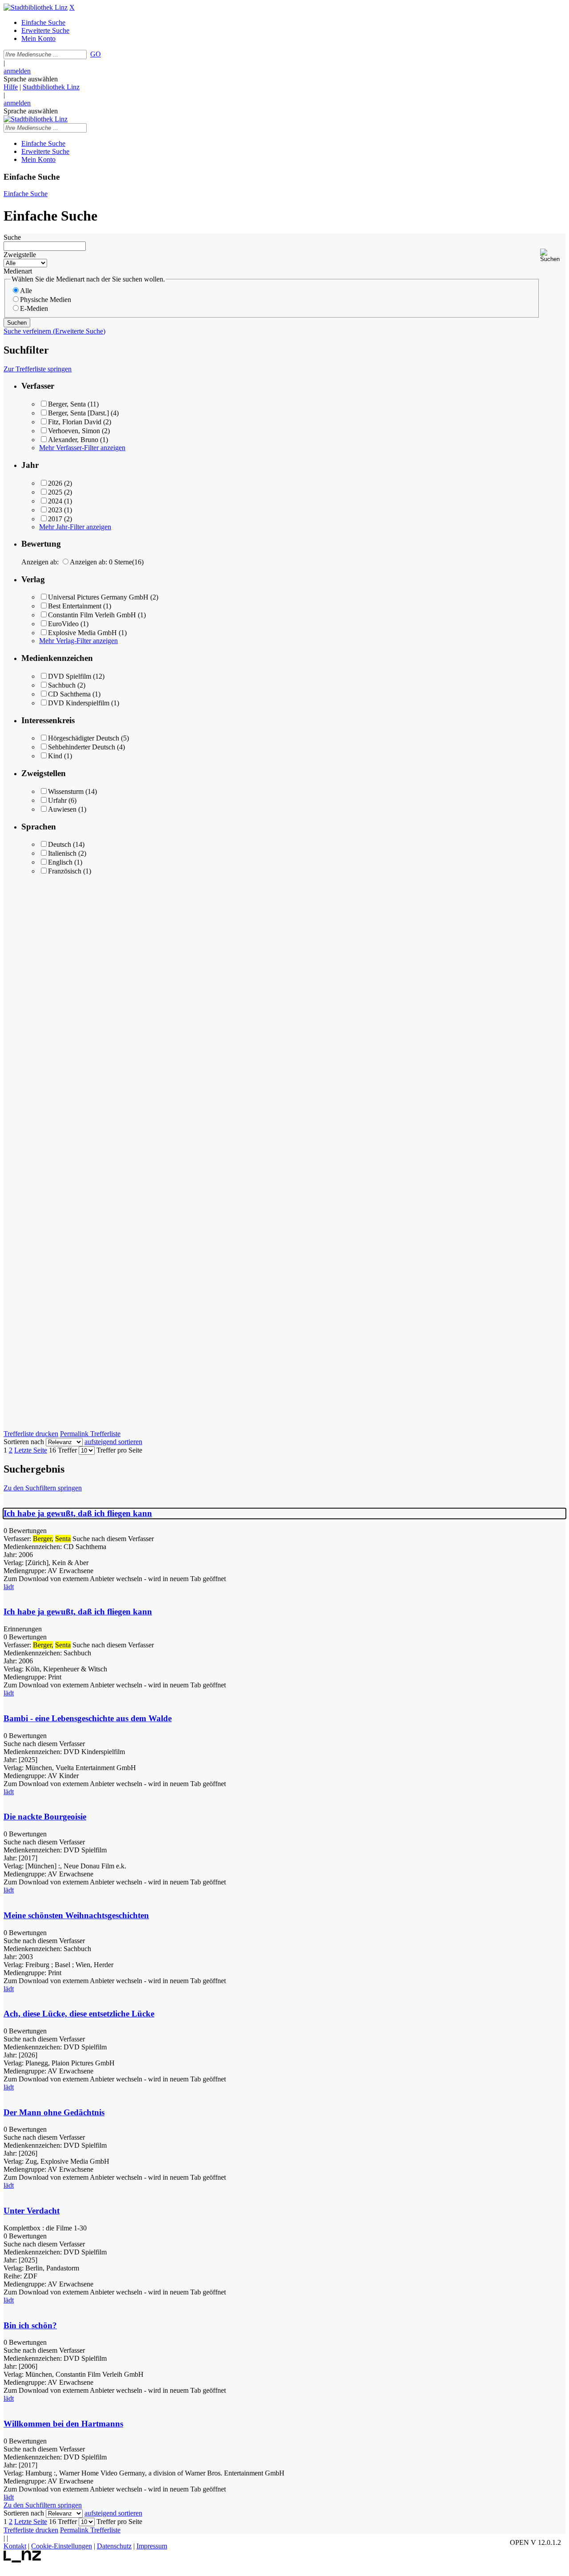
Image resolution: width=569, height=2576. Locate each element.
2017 (55, 519)
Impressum (152, 2546)
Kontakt (15, 2546)
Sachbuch (62, 685)
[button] (553, 256)
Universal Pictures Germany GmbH (98, 597)
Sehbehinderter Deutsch (82, 747)
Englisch (60, 862)
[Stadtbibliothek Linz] (36, 7)
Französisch (65, 871)
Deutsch (60, 844)
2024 (55, 501)
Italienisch (62, 853)
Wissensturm (66, 791)
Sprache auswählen (31, 79)
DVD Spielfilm (70, 676)
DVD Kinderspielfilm (79, 703)
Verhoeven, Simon (74, 431)
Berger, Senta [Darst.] (78, 413)
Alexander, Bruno (73, 440)
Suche (12, 237)
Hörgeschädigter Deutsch (84, 738)
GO (96, 54)
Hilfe (11, 87)
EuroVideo (63, 624)
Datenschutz (114, 2546)
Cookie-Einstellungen (62, 2546)
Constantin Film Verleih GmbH (92, 615)
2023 (55, 510)
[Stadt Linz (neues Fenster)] (22, 2560)
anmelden (17, 71)
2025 (55, 492)
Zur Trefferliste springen (38, 369)
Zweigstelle (20, 255)
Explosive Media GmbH (82, 633)
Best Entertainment (75, 606)
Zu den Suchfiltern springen (43, 1488)
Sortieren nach (24, 1442)
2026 (55, 483)
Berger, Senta (67, 404)
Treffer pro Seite (119, 1450)
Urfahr (57, 800)
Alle (26, 291)
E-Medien (34, 308)
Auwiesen (62, 809)
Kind (55, 756)
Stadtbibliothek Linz (51, 87)
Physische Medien (46, 300)
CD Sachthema (69, 694)
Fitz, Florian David (75, 422)
